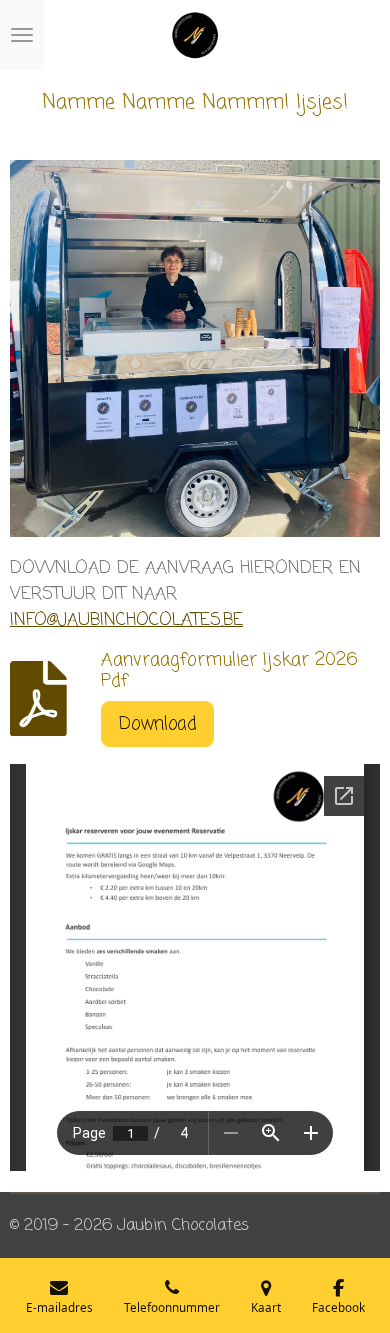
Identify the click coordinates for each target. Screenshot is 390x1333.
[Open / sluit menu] (22, 35)
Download (158, 724)
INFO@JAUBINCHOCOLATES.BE (126, 620)
